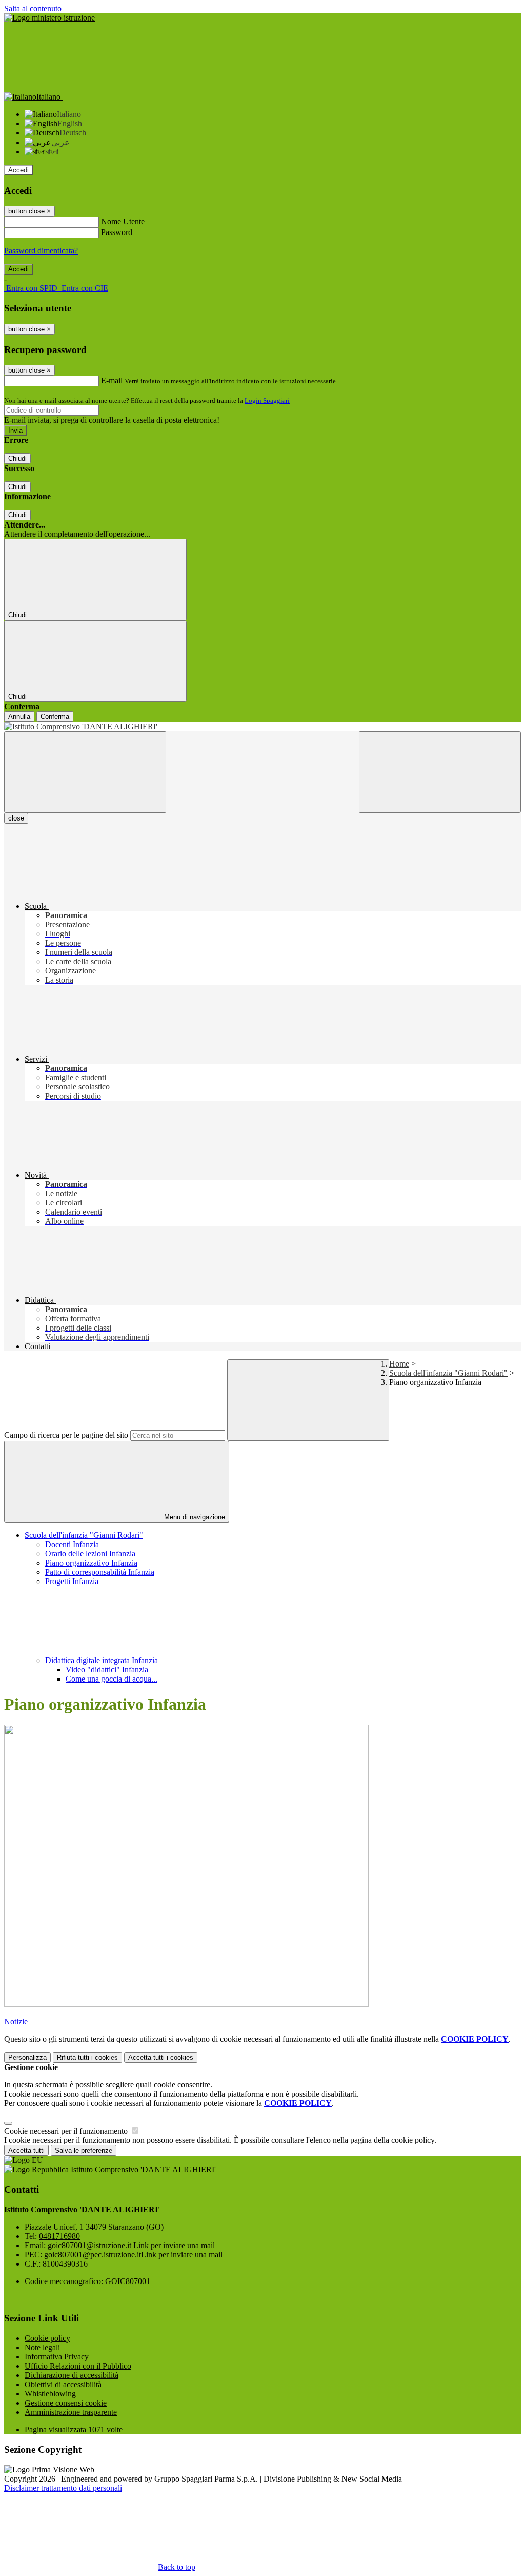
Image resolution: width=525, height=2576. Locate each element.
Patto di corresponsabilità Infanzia (100, 1572)
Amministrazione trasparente (71, 2412)
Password (117, 232)
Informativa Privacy (57, 2357)
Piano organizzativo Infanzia (91, 1563)
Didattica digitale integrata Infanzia (103, 1660)
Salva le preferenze (84, 2150)
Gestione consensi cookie (66, 2403)
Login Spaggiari (267, 401)
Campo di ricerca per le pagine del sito (66, 1435)
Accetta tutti (161, 2057)
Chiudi (17, 458)
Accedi (18, 170)
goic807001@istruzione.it (131, 2245)
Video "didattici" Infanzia (107, 1670)
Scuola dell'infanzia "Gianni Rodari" (448, 1373)
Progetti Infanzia (72, 1581)
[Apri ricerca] (440, 772)
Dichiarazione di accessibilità (72, 2375)
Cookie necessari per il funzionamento (67, 2131)
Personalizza (27, 2057)
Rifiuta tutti (87, 2057)
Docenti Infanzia (72, 1544)
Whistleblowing (50, 2394)
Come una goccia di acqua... (112, 1679)
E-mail (112, 380)
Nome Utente (123, 221)
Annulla (19, 717)
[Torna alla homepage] (262, 727)
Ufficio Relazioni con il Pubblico (78, 2366)
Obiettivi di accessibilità (63, 2384)
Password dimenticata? (41, 251)
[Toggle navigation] (85, 772)
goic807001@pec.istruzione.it (133, 2255)
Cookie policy (47, 2338)
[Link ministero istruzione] (49, 18)
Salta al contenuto (33, 8)
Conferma (55, 717)
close (16, 818)
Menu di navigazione (194, 1517)
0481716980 (59, 2236)
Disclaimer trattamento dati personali (63, 2488)
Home (399, 1364)
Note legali (42, 2347)
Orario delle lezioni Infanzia (90, 1554)
